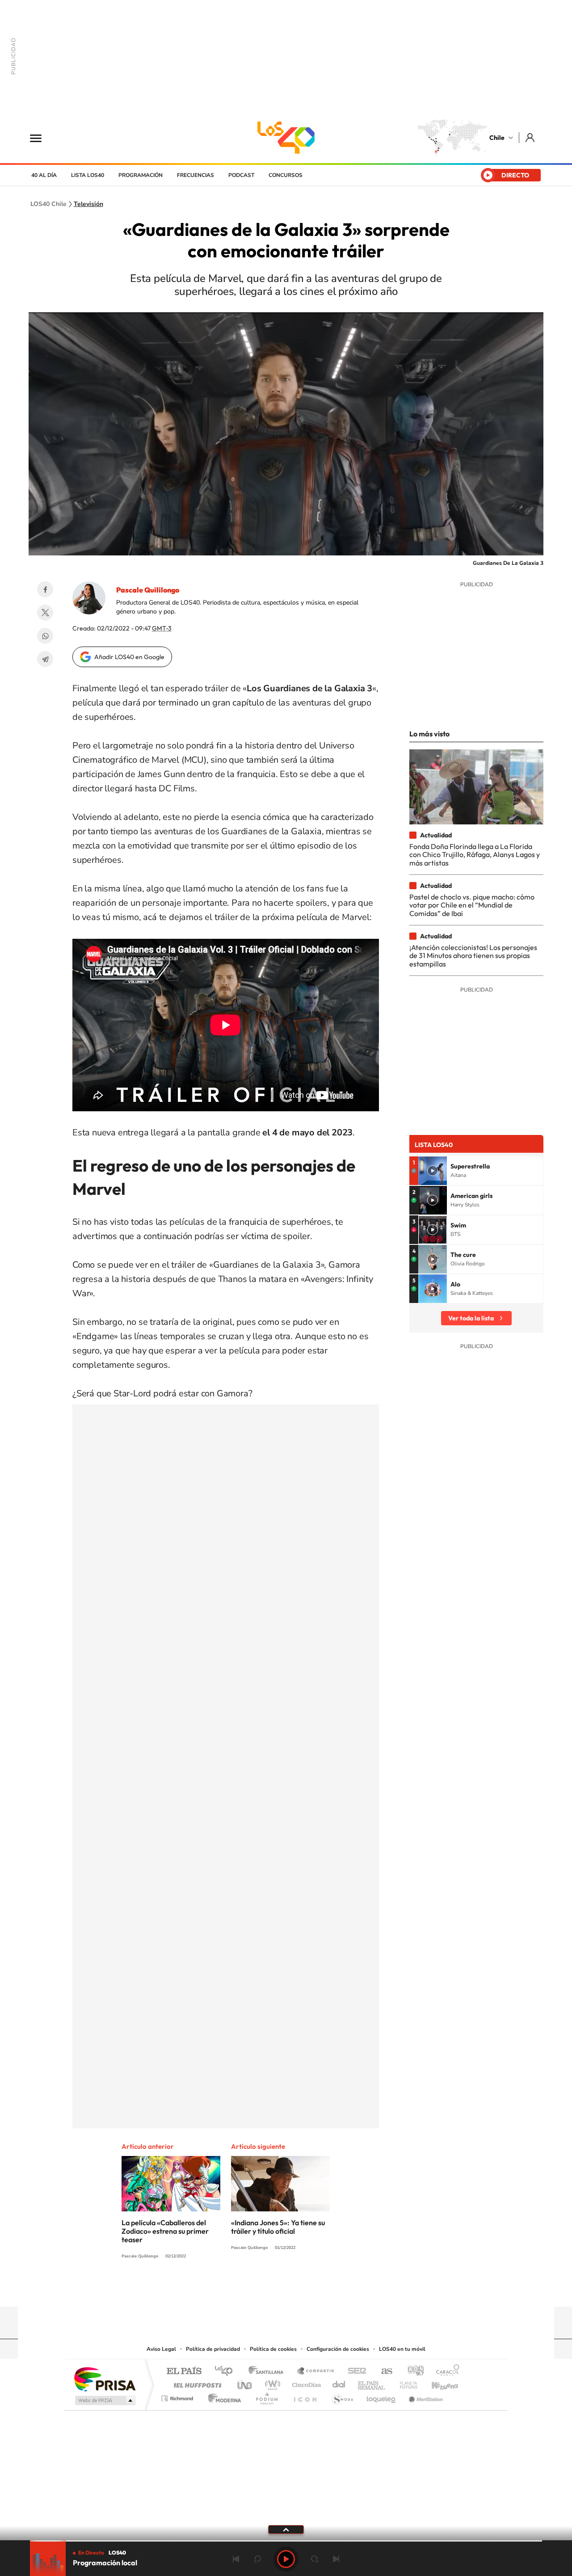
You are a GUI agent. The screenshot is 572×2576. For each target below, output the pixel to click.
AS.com (383, 2372)
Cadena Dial (339, 2383)
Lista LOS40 (88, 175)
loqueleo (382, 2396)
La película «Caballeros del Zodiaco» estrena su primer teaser (165, 2231)
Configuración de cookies (338, 2349)
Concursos (286, 175)
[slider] (286, 2541)
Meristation (425, 2396)
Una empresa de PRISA (105, 2379)
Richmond (178, 2396)
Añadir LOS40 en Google (129, 657)
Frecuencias (196, 175)
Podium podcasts (266, 2396)
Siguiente (336, 2559)
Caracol (445, 2372)
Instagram (250, 2289)
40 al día (44, 175)
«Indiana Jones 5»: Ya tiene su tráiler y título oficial (278, 2227)
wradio (271, 2383)
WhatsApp (45, 636)
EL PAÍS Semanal (372, 2383)
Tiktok (232, 2289)
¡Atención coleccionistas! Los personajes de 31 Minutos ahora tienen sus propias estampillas (473, 956)
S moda (342, 2396)
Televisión (88, 204)
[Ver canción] (433, 1171)
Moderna (222, 2396)
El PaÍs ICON (305, 2396)
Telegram (45, 659)
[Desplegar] (286, 2529)
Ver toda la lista (471, 1318)
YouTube (268, 2289)
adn (412, 2372)
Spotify (322, 2289)
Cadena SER (354, 2372)
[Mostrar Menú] (42, 138)
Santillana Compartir (316, 2372)
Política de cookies (273, 2349)
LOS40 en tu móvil (402, 2349)
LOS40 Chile (286, 138)
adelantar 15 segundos (315, 2559)
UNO (245, 2383)
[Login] (531, 137)
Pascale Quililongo (148, 590)
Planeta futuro (405, 2383)
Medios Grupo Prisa (104, 2400)
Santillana (269, 2372)
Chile (497, 138)
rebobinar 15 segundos (257, 2559)
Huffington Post (196, 2383)
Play (286, 2559)
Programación (141, 175)
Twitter (45, 613)
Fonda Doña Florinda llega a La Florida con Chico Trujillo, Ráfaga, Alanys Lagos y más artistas (475, 855)
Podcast (241, 175)
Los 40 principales (227, 2372)
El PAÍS (184, 2372)
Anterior (236, 2559)
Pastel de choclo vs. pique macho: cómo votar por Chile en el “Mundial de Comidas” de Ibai (472, 905)
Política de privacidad (213, 2349)
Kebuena (437, 2383)
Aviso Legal (161, 2349)
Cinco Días (305, 2383)
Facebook (45, 589)
